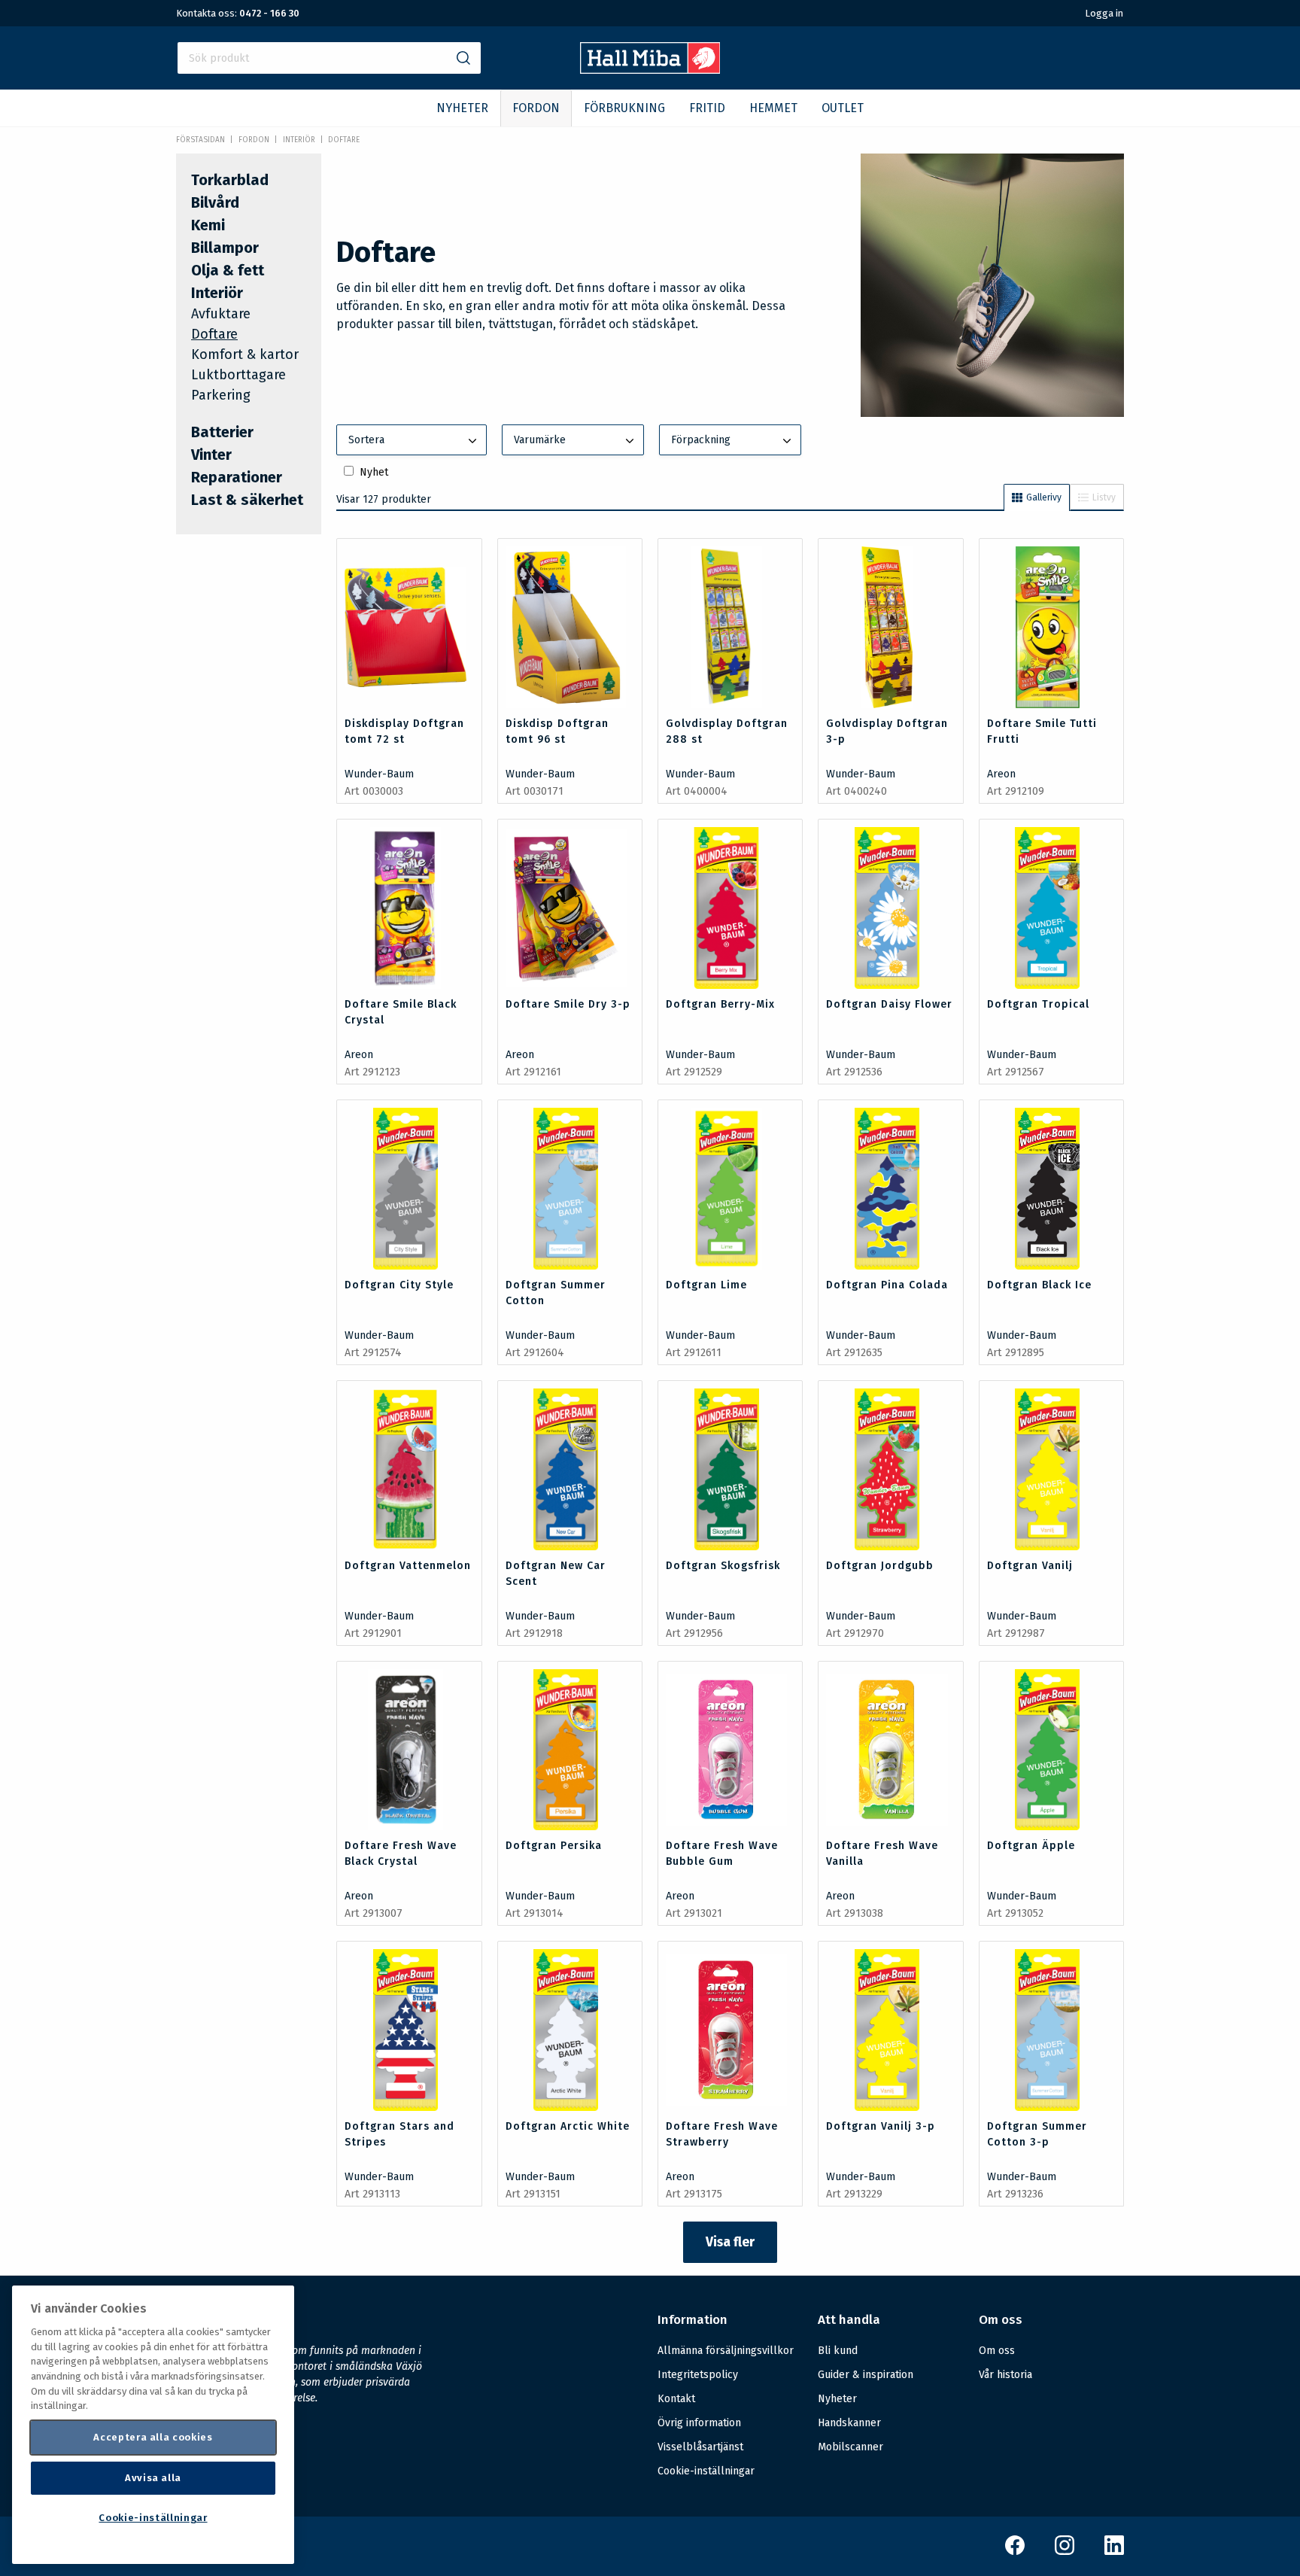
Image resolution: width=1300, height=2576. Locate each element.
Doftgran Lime (706, 1285)
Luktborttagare (238, 375)
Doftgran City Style (399, 1285)
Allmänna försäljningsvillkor (726, 2351)
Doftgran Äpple (1031, 1846)
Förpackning (701, 440)
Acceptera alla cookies (153, 2437)
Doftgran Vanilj (1030, 1566)
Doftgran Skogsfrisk (723, 1566)
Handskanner (849, 2423)
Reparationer (237, 477)
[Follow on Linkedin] (1114, 2552)
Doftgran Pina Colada (887, 1285)
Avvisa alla (153, 2478)
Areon (1001, 774)
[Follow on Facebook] (1015, 2552)
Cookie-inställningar (706, 2471)
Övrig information (699, 2423)
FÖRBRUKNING (624, 108)
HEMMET (773, 108)
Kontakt (676, 2399)
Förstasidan (200, 140)
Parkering (221, 395)
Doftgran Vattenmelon (408, 1566)
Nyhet (374, 472)
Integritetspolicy (698, 2375)
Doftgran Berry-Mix (720, 1004)
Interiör (299, 140)
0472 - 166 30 (269, 13)
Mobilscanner (850, 2447)
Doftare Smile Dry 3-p (568, 1004)
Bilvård (215, 202)
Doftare (344, 140)
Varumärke (540, 440)
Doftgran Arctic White (568, 2126)
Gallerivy (1044, 497)
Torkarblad (230, 180)
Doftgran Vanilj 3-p (881, 2126)
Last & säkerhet (247, 500)
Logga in (1104, 13)
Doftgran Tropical (1038, 1004)
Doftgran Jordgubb (880, 1566)
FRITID (707, 108)
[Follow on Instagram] (1065, 2552)
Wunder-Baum (379, 774)
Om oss (997, 2351)
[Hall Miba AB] (650, 70)
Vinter (211, 455)
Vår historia (1005, 2375)
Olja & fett (228, 270)
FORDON (536, 108)
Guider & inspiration (866, 2375)
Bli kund (838, 2351)
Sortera (366, 440)
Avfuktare (221, 314)
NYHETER (462, 108)
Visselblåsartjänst (700, 2447)
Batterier (222, 432)
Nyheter (837, 2399)
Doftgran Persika (554, 1846)
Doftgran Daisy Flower (889, 1004)
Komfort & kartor (245, 354)
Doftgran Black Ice (1039, 1285)
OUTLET (843, 108)
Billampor (225, 248)
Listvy (1104, 497)
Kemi (208, 225)
